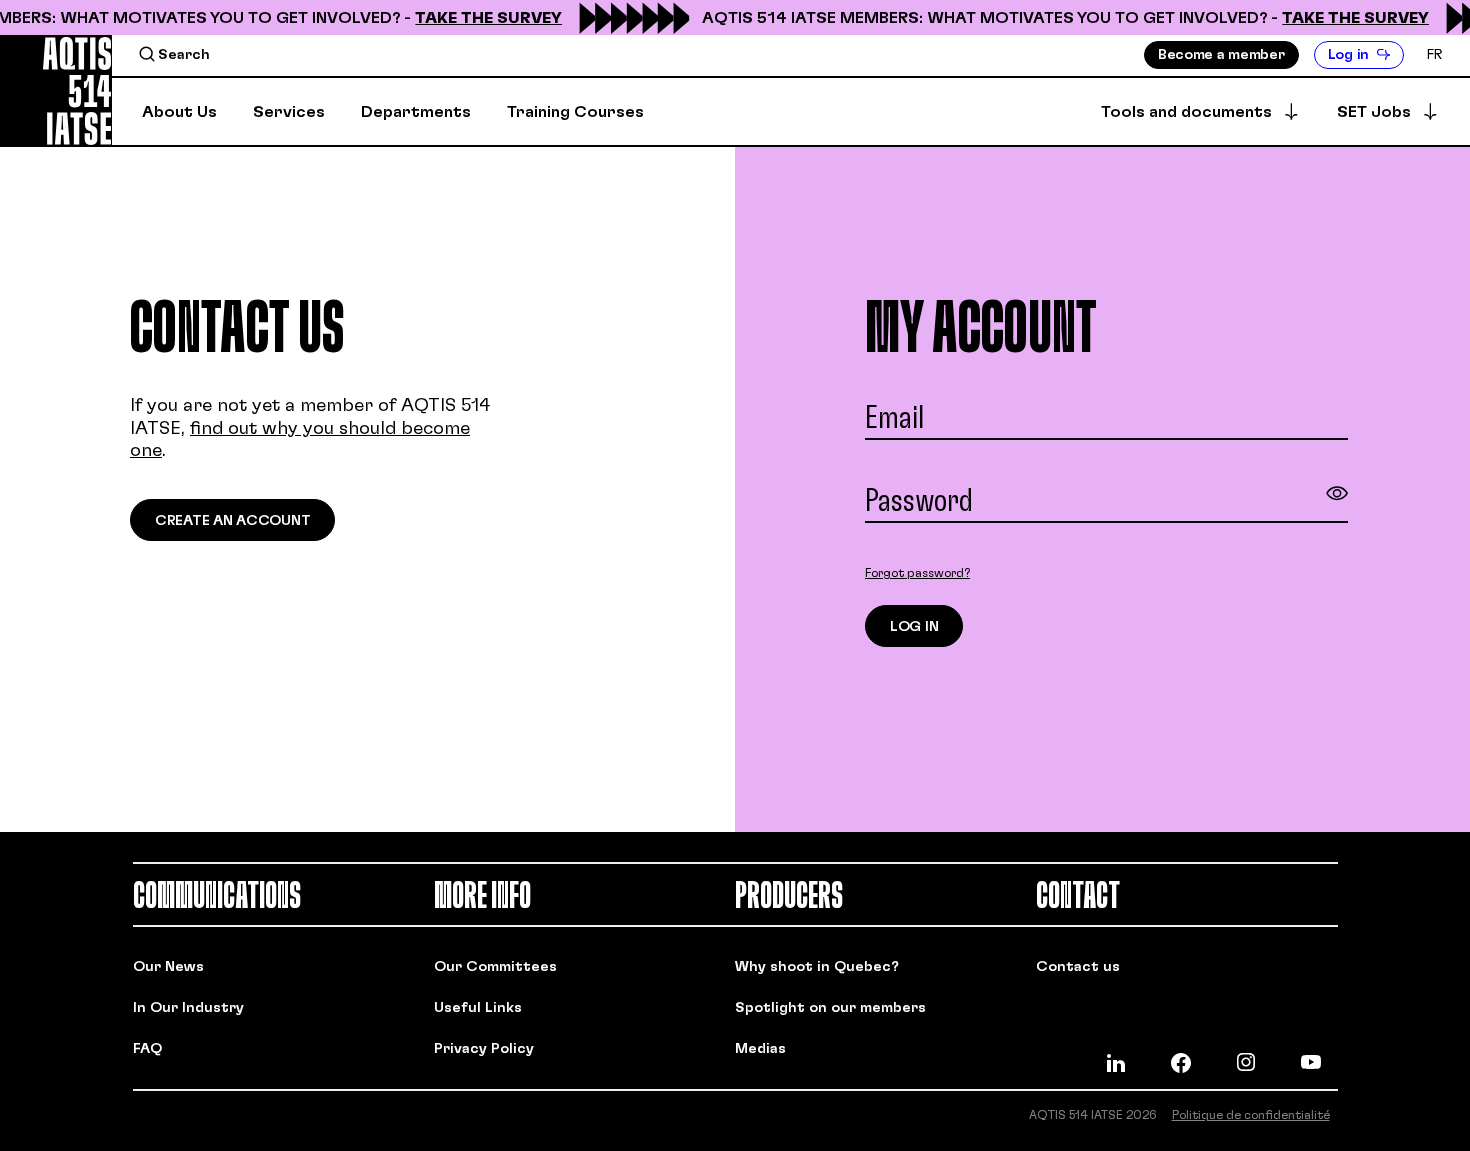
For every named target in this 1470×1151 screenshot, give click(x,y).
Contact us (1078, 967)
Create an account (232, 521)
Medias (760, 1049)
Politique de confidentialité (1251, 1115)
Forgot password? (917, 573)
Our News (168, 967)
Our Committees (495, 967)
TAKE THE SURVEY (482, 18)
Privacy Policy (484, 1049)
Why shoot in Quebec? (817, 967)
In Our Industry (188, 1008)
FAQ (147, 1049)
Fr (1435, 55)
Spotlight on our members (830, 1008)
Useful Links (478, 1008)
